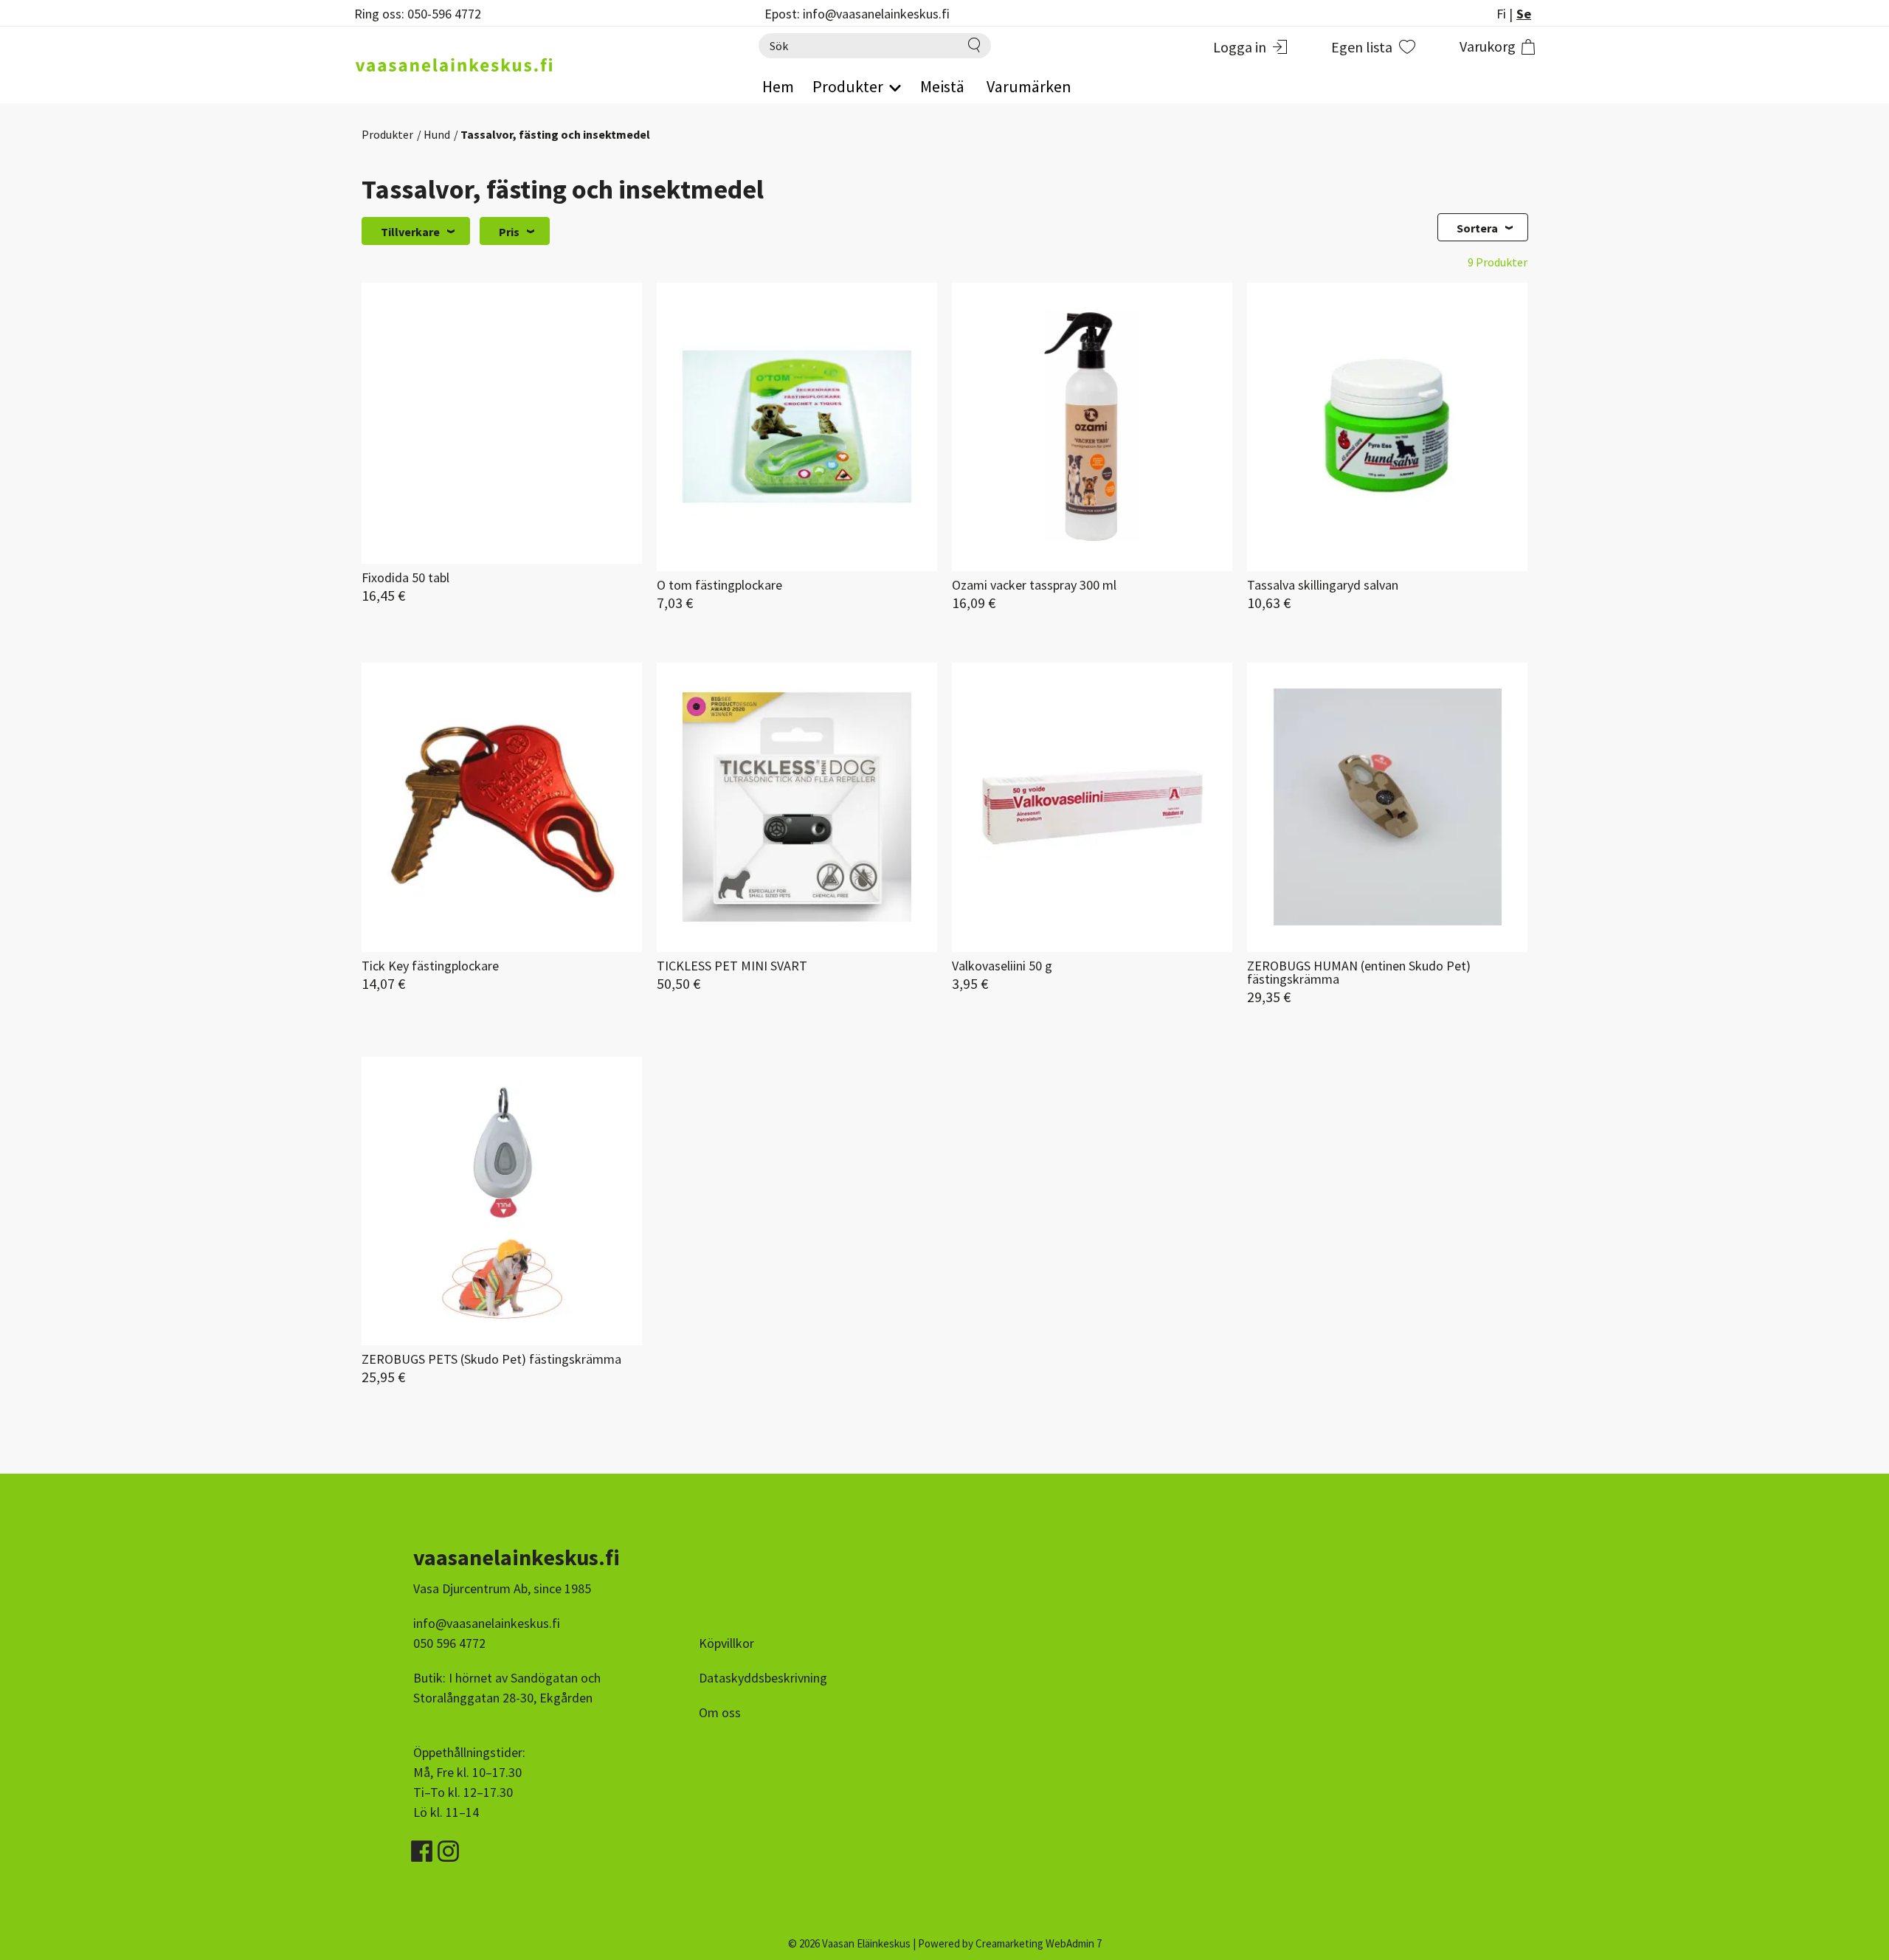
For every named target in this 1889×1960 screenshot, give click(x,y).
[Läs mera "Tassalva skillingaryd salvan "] (1387, 427)
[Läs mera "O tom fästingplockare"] (797, 427)
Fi (1501, 14)
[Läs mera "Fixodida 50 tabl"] (502, 423)
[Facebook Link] (423, 1846)
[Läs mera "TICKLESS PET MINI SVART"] (797, 807)
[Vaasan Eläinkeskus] (542, 65)
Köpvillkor (726, 1643)
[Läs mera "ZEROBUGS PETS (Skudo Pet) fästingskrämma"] (502, 1201)
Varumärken (1029, 86)
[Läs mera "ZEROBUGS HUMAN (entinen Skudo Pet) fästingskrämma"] (1387, 807)
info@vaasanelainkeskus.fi (487, 1623)
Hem (778, 86)
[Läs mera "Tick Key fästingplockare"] (502, 807)
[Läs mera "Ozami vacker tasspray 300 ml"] (1092, 427)
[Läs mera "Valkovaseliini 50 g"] (1092, 807)
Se (1524, 14)
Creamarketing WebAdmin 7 (1039, 1943)
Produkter (387, 134)
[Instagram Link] (448, 1846)
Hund (437, 134)
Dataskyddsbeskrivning (763, 1678)
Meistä (942, 86)
